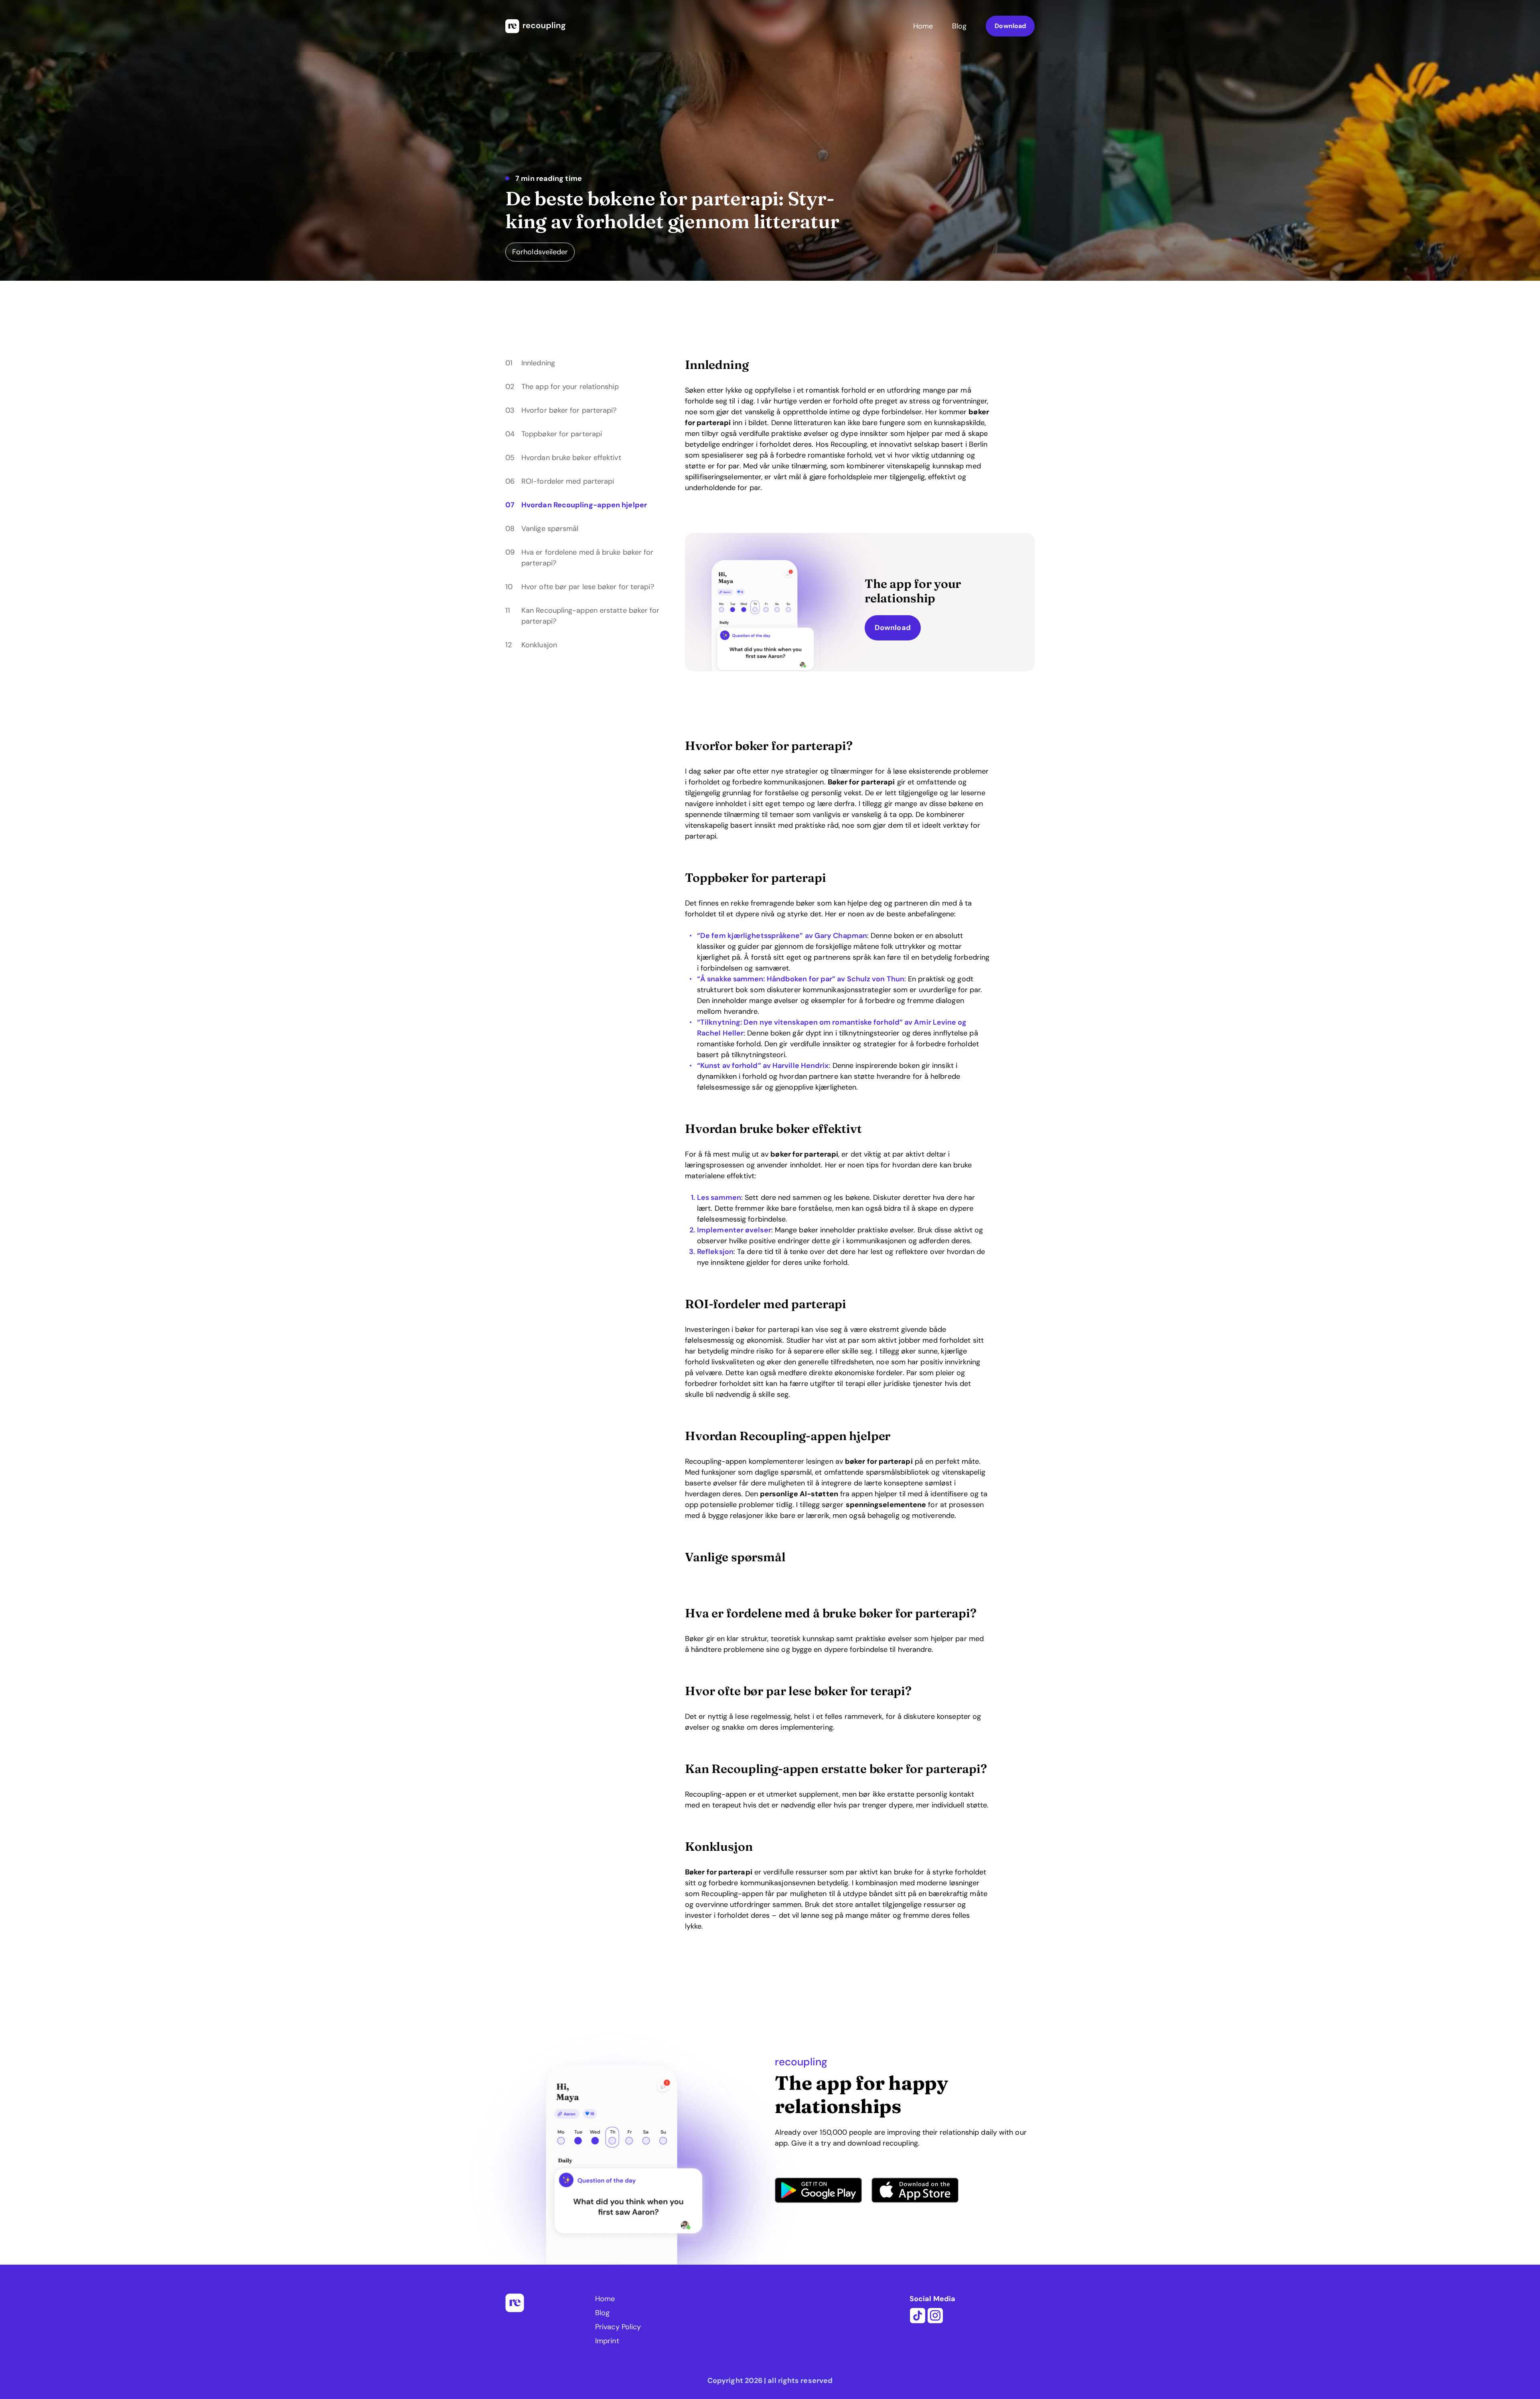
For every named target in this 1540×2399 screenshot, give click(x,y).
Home (923, 26)
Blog (959, 26)
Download (1010, 26)
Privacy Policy (618, 2327)
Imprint (607, 2341)
